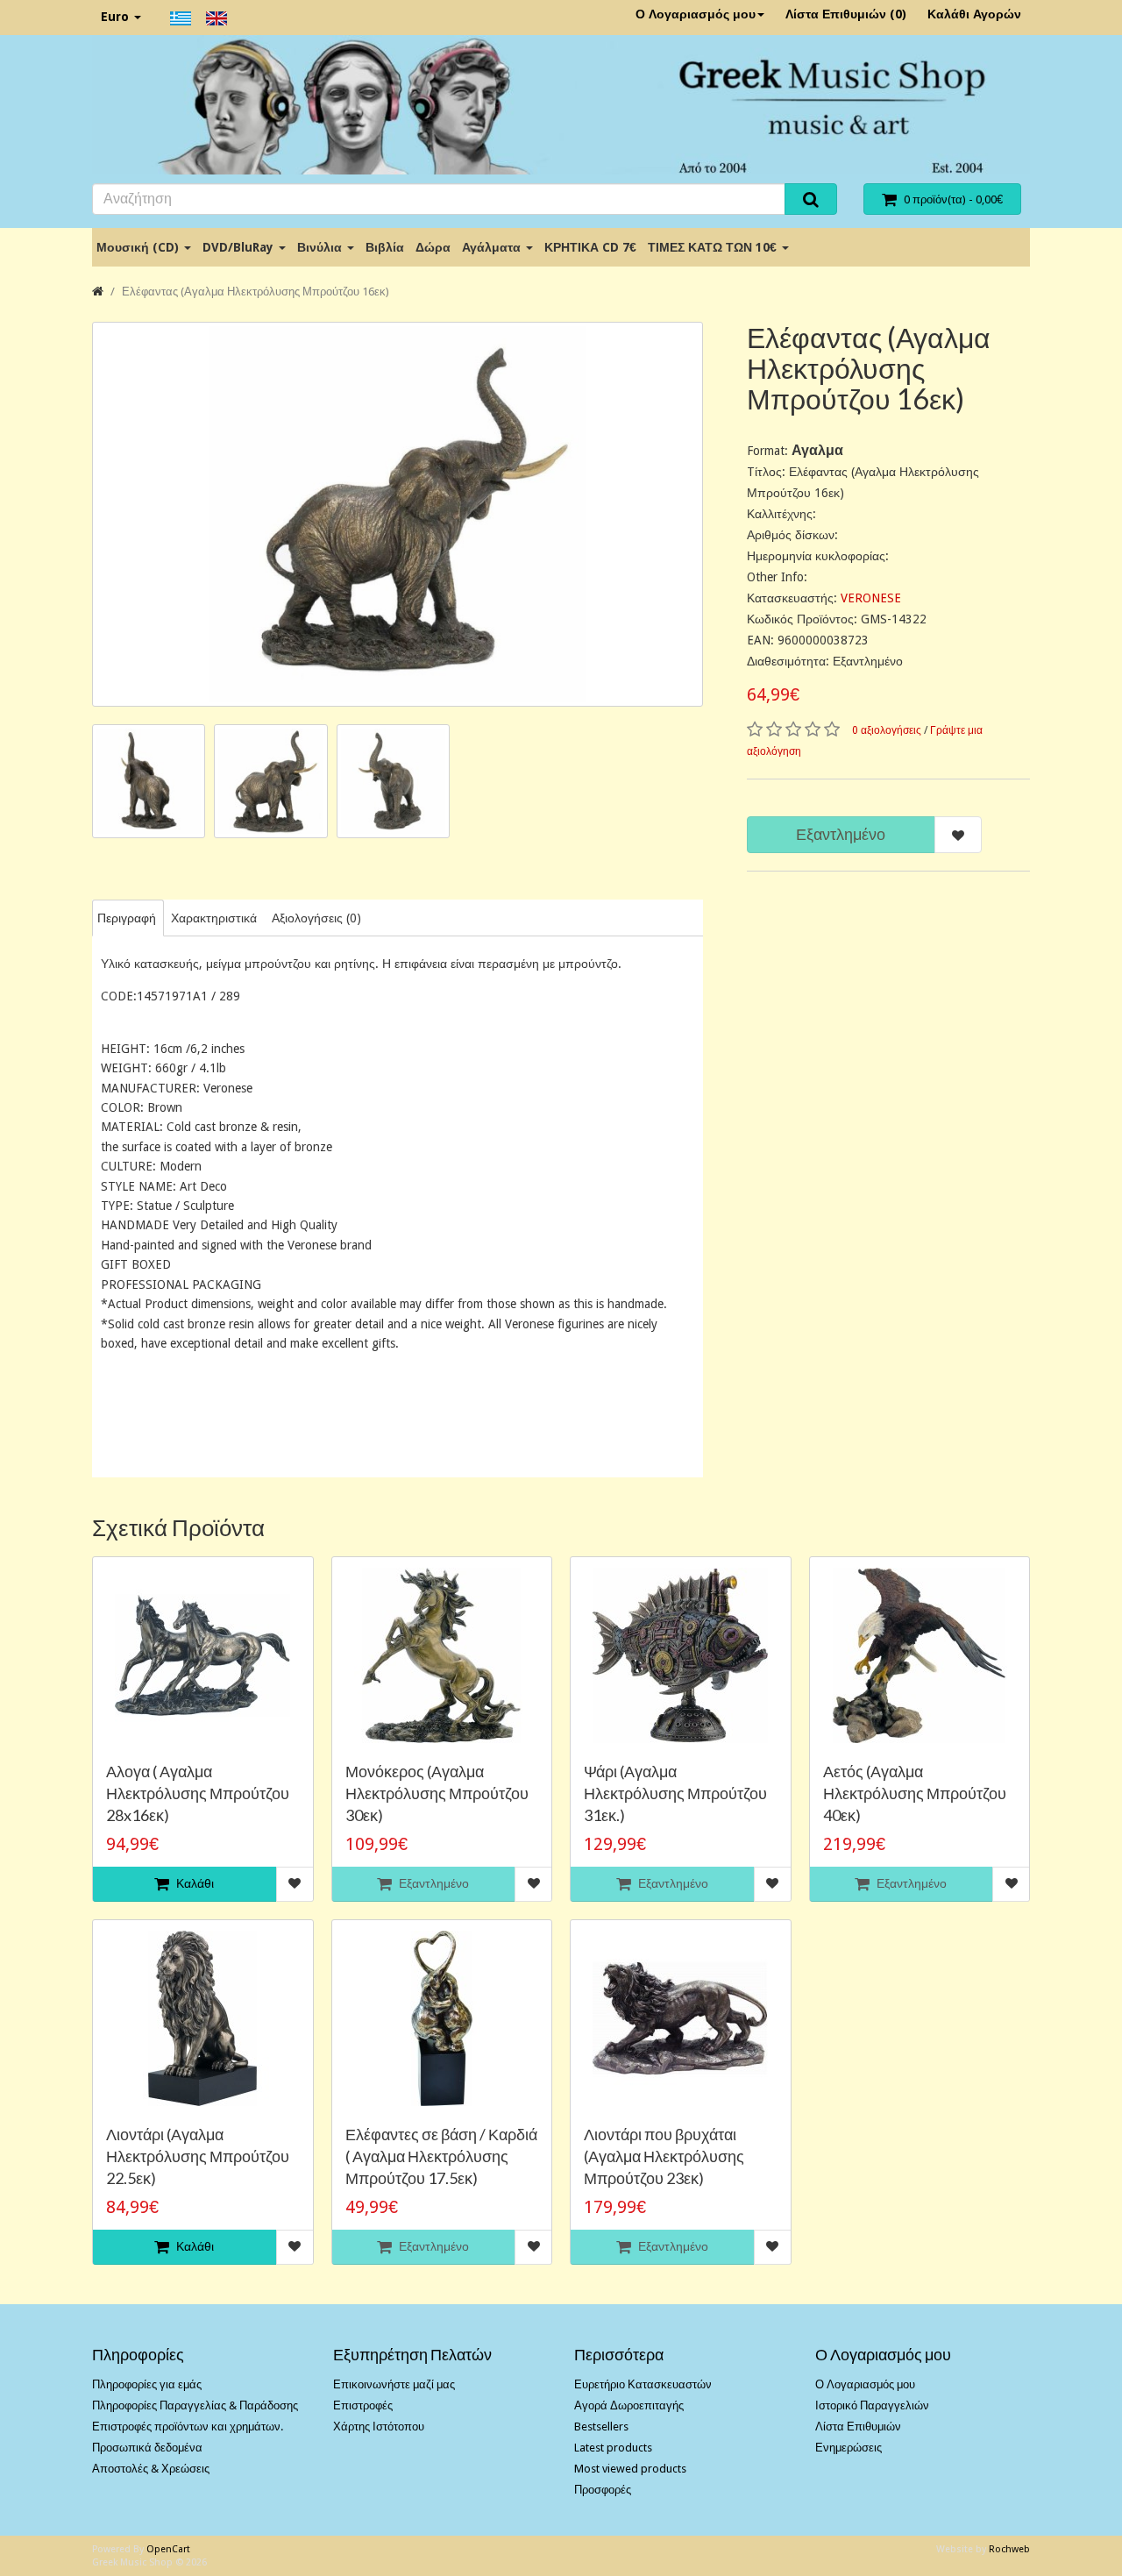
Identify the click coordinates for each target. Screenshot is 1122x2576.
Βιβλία (385, 247)
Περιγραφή (127, 918)
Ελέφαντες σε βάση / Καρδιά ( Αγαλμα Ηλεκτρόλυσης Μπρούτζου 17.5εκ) (441, 2156)
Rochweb (1009, 2549)
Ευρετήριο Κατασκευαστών (643, 2384)
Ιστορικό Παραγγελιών (872, 2405)
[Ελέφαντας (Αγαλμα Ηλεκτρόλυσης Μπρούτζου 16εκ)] (398, 514)
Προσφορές (603, 2490)
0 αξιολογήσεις (887, 730)
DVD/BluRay (240, 247)
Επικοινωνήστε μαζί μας (394, 2384)
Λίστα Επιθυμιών (858, 2427)
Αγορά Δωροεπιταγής (629, 2405)
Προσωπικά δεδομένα (147, 2448)
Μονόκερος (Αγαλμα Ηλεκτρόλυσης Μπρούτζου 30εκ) (437, 1793)
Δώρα (433, 247)
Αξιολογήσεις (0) (316, 918)
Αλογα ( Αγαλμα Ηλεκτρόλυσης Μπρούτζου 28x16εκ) (198, 1793)
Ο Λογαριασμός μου (696, 14)
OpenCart (168, 2549)
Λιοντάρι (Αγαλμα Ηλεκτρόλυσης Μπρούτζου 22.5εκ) (198, 2156)
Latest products (613, 2448)
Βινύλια (321, 247)
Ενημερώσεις (849, 2448)
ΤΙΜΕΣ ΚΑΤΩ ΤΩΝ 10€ (714, 247)
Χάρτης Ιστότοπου (379, 2427)
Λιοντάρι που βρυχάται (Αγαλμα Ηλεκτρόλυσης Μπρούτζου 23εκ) (664, 2156)
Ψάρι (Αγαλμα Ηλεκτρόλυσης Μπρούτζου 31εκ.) (675, 1793)
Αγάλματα (493, 247)
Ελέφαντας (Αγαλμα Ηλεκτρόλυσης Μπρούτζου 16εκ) (256, 292)
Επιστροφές (363, 2405)
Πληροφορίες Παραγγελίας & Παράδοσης (195, 2405)
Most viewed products (630, 2469)
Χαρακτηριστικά (214, 918)
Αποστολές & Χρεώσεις (151, 2469)
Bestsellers (601, 2427)
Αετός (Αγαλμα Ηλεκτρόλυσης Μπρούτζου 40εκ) (915, 1793)
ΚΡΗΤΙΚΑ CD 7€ (590, 247)
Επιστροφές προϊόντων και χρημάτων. (188, 2427)
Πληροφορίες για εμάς (147, 2384)
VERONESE (871, 598)
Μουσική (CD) (139, 247)
